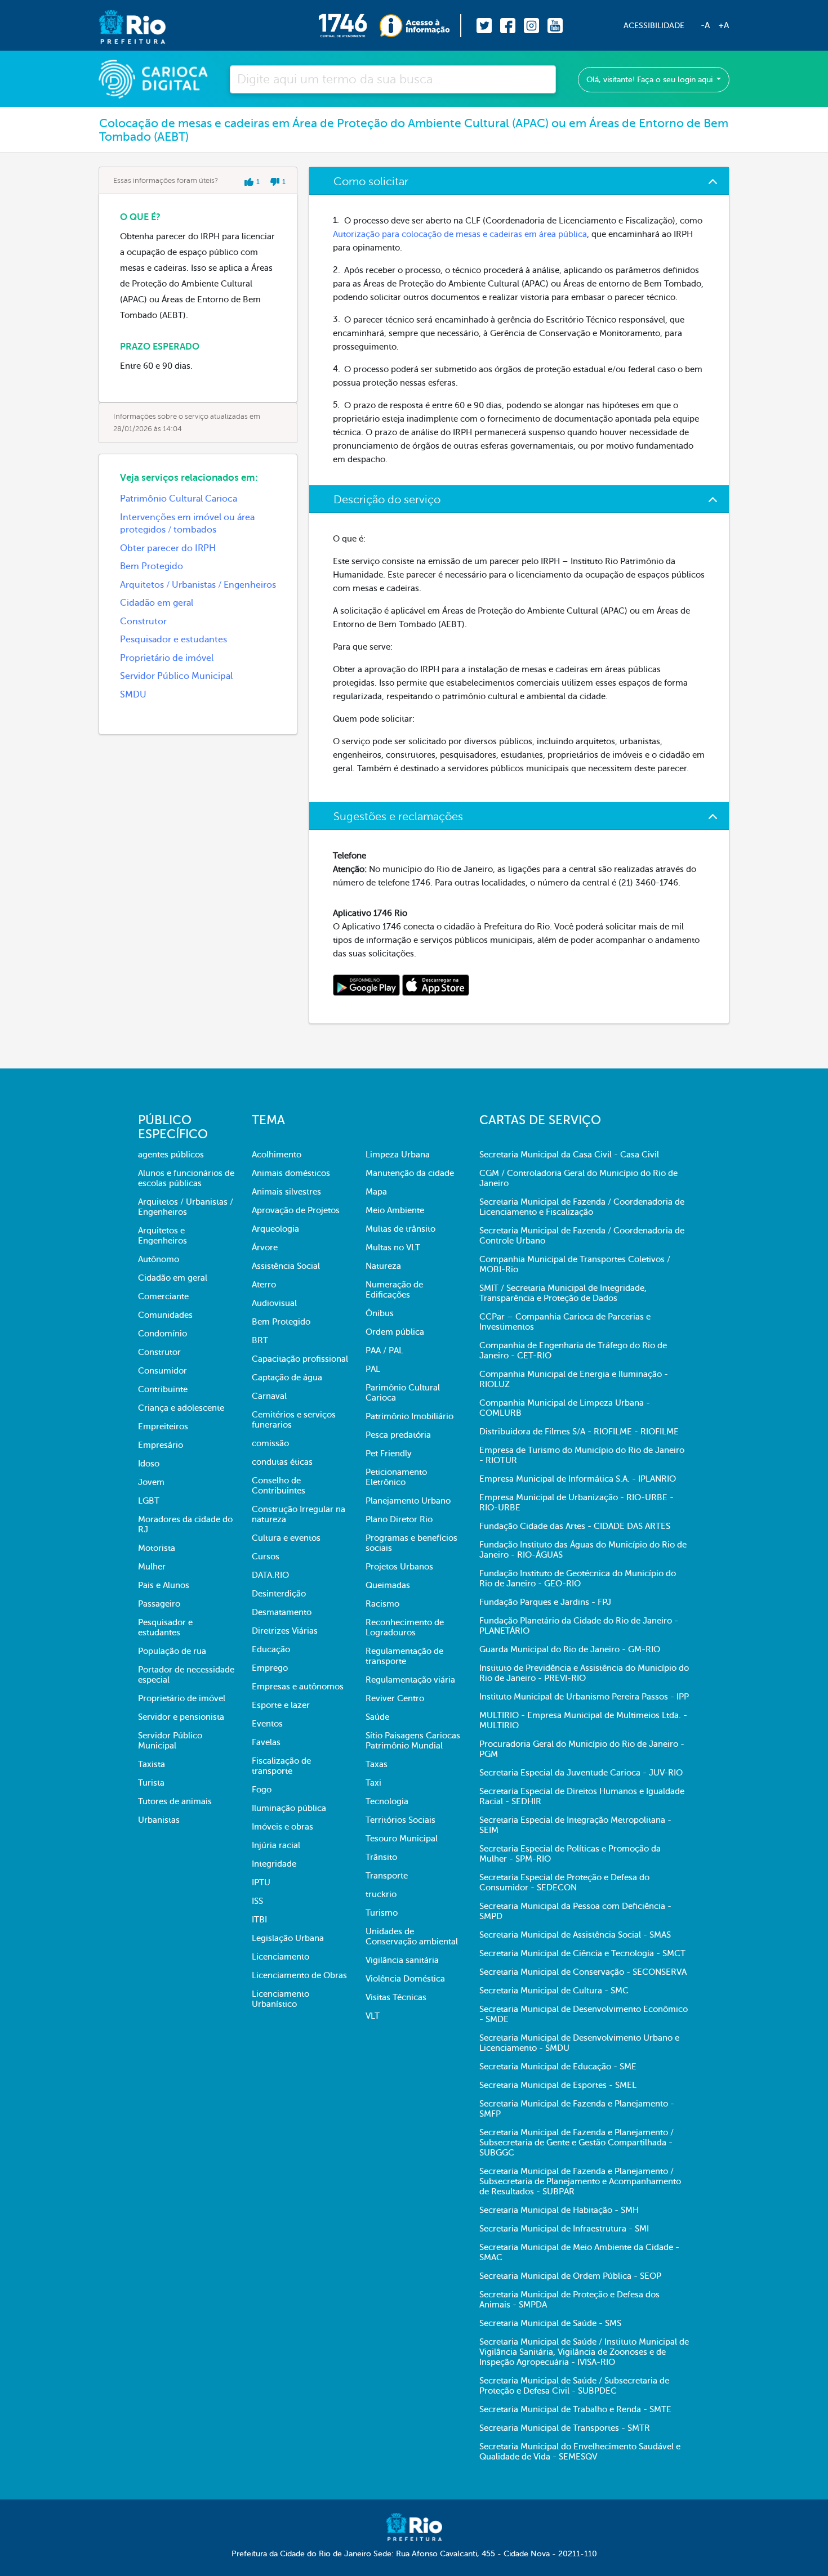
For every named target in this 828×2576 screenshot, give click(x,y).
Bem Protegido (152, 566)
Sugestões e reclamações (398, 817)
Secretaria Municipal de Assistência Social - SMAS (575, 1935)
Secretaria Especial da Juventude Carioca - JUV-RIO (581, 1773)
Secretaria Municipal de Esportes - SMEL (558, 2085)
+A (724, 25)
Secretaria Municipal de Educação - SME (558, 2067)
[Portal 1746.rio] (349, 26)
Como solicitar (371, 182)
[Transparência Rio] (420, 26)
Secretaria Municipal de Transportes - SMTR (565, 2428)
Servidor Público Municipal (176, 676)
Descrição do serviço (387, 500)
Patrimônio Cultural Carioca (179, 499)
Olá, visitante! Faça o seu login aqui (651, 80)
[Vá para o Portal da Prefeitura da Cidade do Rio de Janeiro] (121, 26)
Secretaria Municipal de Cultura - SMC (554, 1991)
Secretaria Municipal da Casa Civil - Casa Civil (569, 1155)
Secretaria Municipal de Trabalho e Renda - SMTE (575, 2409)
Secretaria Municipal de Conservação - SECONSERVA (583, 1972)
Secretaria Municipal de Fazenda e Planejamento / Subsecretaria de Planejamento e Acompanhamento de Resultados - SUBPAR (580, 2181)
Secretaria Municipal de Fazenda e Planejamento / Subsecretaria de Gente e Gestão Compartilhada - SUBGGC (577, 2143)
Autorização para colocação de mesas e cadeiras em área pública (460, 234)
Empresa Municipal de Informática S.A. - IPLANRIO (578, 1479)
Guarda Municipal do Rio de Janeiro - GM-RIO (570, 1649)
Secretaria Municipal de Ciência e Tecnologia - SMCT (582, 1953)
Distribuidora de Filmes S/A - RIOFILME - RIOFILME (579, 1432)
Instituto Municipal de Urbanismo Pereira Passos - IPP (584, 1697)
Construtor (143, 621)
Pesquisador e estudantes (173, 639)
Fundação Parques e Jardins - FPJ (545, 1602)
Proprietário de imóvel (167, 658)
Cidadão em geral (157, 603)
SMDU (133, 695)
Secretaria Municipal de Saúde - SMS (550, 2323)
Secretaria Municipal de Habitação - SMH (559, 2210)
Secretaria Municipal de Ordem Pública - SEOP (570, 2276)
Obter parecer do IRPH (168, 548)
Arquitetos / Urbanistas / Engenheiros (198, 585)
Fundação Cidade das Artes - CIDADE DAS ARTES (575, 1526)
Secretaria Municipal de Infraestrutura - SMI (564, 2229)
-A (705, 25)
